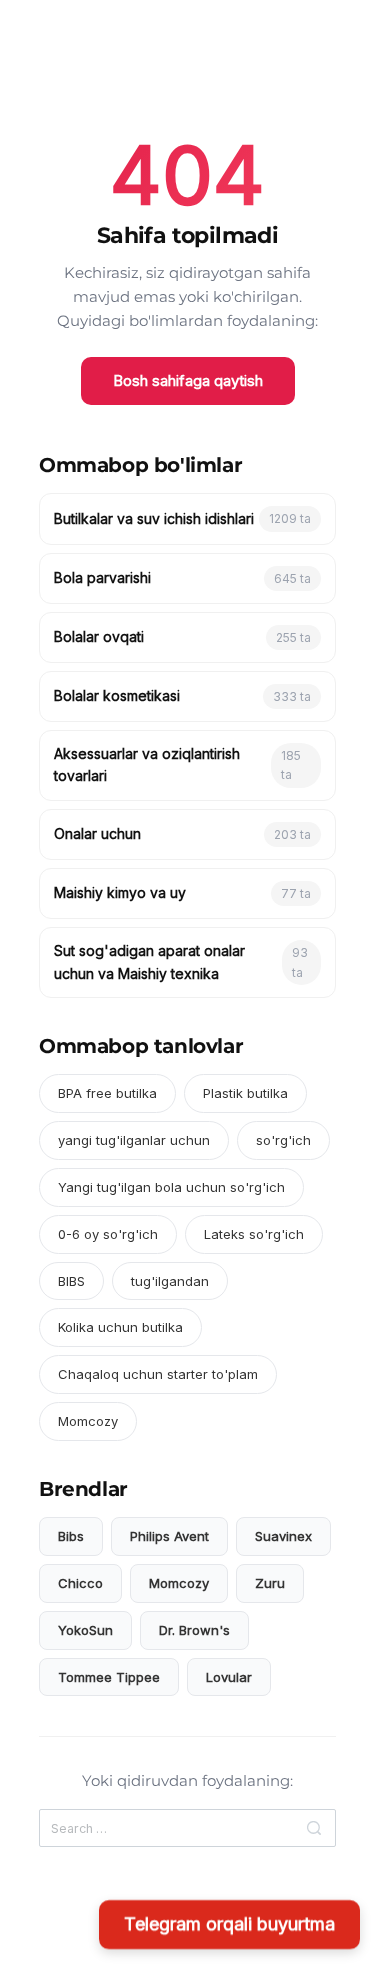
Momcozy (88, 1421)
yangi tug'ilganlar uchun (134, 1140)
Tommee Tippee (109, 1677)
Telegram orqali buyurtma (229, 1926)
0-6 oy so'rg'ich (108, 1234)
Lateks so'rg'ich (254, 1234)
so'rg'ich (283, 1140)
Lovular (229, 1677)
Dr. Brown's (194, 1630)
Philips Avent (169, 1536)
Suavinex (283, 1536)
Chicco (80, 1583)
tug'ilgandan (170, 1281)
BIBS (71, 1281)
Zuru (270, 1583)
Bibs (71, 1536)
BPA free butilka (107, 1093)
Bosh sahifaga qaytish (188, 380)
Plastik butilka (245, 1093)
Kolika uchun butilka (120, 1327)
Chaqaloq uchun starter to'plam (158, 1374)
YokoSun (85, 1630)
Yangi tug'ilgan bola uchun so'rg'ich (171, 1187)
